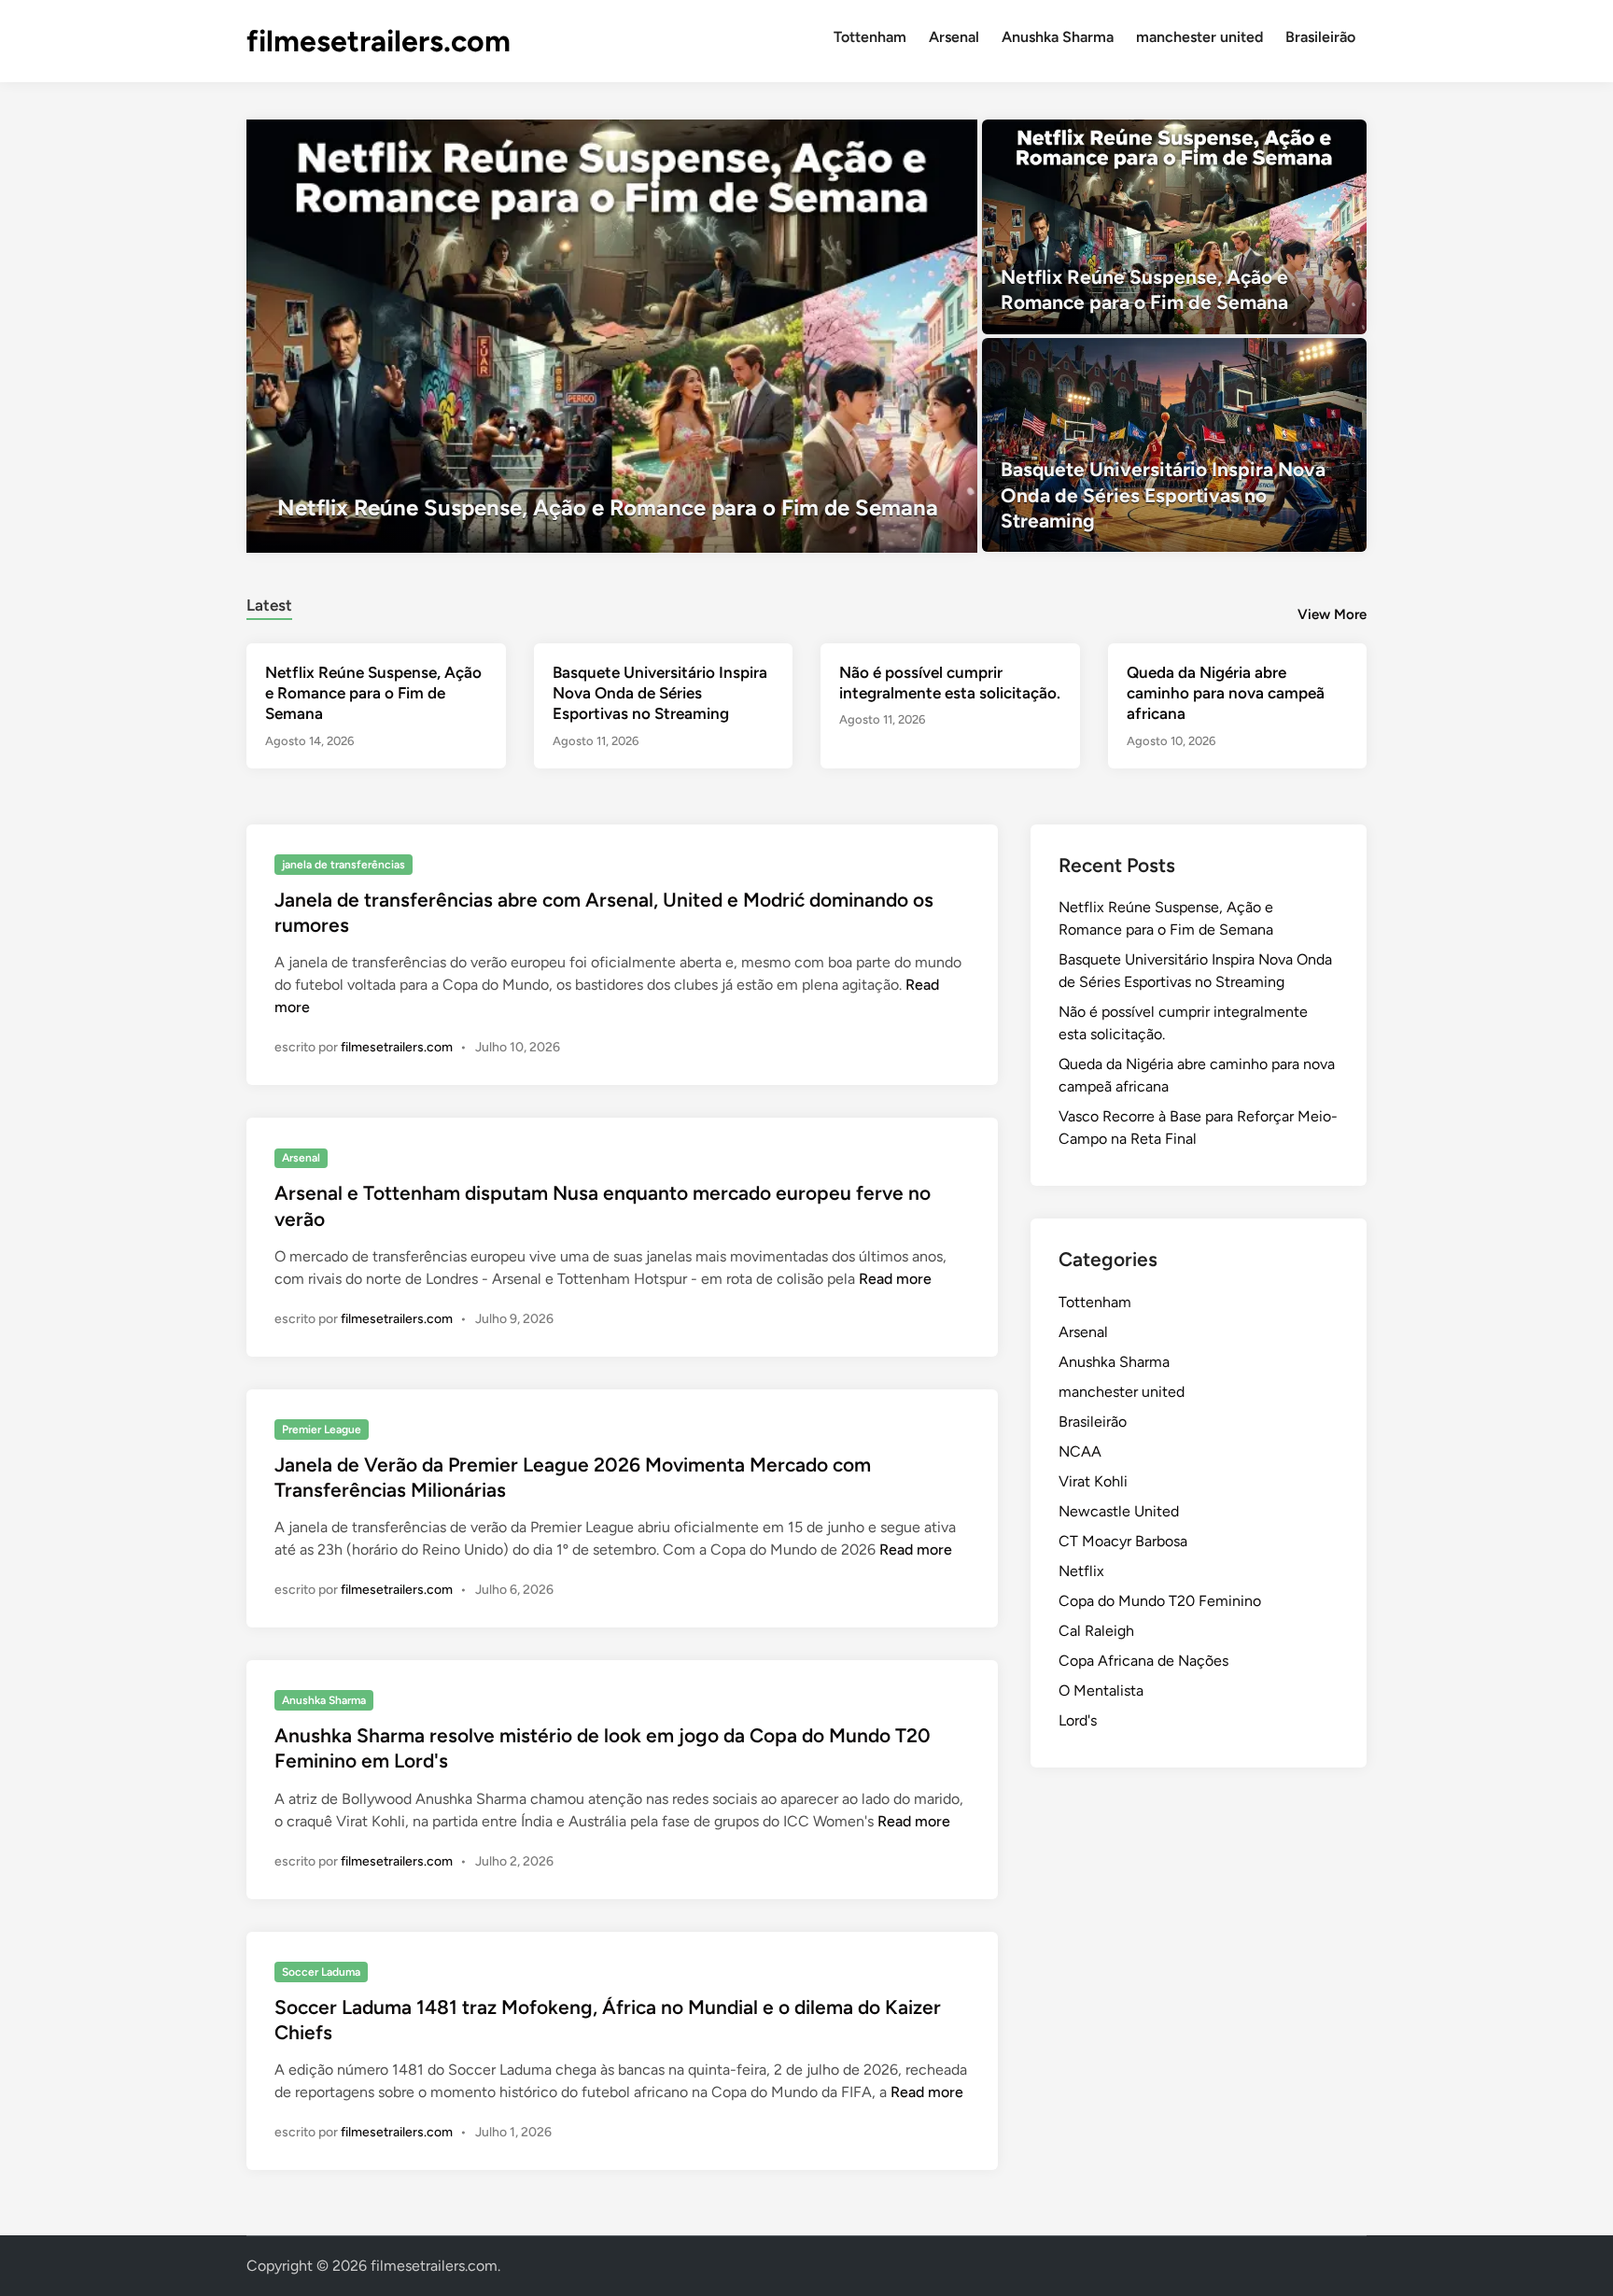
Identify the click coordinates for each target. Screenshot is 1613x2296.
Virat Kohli (1093, 1481)
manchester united (1199, 37)
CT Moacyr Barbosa (1123, 1541)
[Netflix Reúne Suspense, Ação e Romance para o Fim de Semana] (612, 336)
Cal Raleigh (1096, 1631)
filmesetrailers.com (379, 41)
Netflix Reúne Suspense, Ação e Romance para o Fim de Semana (373, 693)
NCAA (1080, 1451)
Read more (895, 1279)
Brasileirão (1320, 37)
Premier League (322, 1430)
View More (1332, 614)
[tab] (269, 603)
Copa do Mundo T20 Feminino (1160, 1601)
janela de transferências (344, 865)
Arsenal (954, 37)
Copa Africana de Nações (1143, 1661)
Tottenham (870, 37)
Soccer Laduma (321, 1972)
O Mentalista (1101, 1690)
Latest (269, 605)
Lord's (1078, 1720)
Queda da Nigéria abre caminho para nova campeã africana (1226, 693)
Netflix (1081, 1571)
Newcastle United (1119, 1511)
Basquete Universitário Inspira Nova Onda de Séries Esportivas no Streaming (660, 693)
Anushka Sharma (1058, 37)
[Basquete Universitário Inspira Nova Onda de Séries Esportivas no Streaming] (1175, 445)
